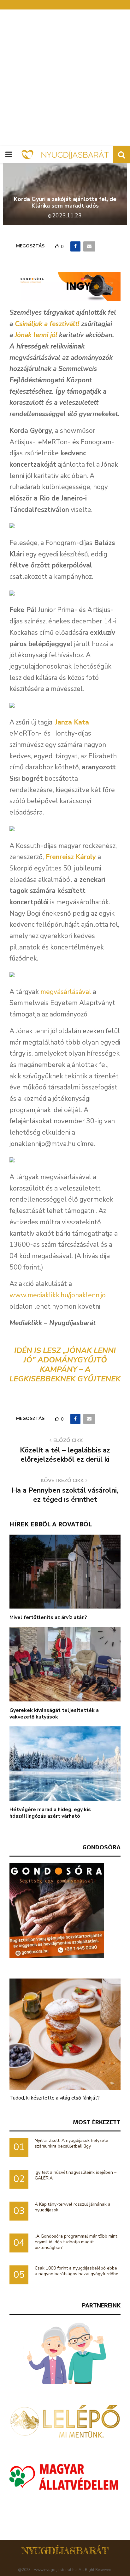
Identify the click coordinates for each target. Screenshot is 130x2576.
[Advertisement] (65, 78)
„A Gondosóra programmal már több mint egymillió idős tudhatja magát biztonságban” (76, 2242)
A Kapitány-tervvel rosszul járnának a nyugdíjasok (73, 2207)
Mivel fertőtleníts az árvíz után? (48, 1617)
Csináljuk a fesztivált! (47, 324)
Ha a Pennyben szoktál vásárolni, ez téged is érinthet (65, 1495)
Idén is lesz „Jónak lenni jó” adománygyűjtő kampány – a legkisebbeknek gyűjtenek (65, 1365)
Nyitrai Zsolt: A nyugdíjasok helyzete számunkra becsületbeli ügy (71, 2143)
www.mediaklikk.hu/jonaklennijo (58, 1295)
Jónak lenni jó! (36, 335)
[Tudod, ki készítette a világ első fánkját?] (65, 2034)
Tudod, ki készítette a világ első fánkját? (55, 2098)
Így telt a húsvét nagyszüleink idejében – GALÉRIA (76, 2175)
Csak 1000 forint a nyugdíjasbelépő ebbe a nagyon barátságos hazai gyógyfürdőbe (77, 2271)
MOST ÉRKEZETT (97, 2122)
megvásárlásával (66, 992)
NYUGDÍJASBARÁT (65, 2551)
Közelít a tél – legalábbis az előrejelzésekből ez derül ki (65, 1455)
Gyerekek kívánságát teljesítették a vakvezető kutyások (54, 1714)
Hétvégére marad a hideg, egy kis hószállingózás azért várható (50, 1813)
